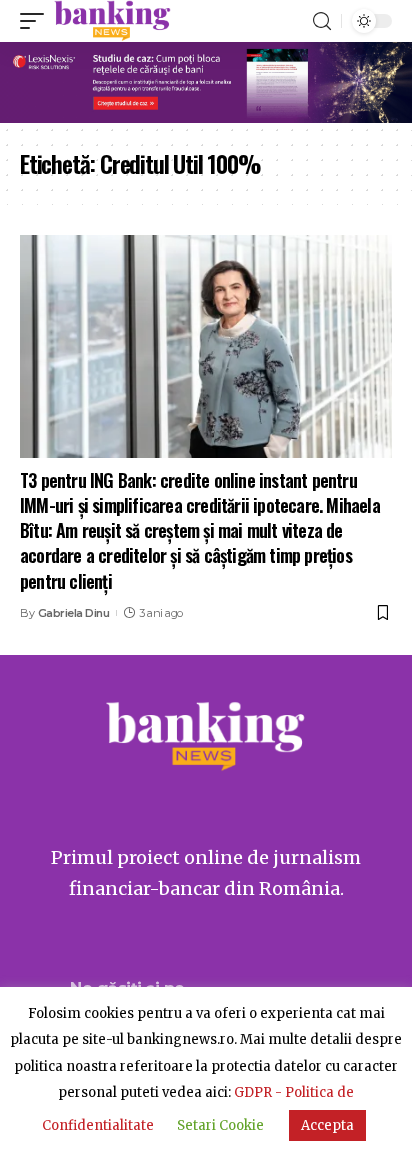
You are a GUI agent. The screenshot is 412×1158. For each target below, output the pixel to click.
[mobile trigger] (37, 21)
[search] (322, 21)
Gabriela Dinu (74, 613)
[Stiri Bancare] (112, 21)
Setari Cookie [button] (220, 1125)
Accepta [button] (327, 1125)
